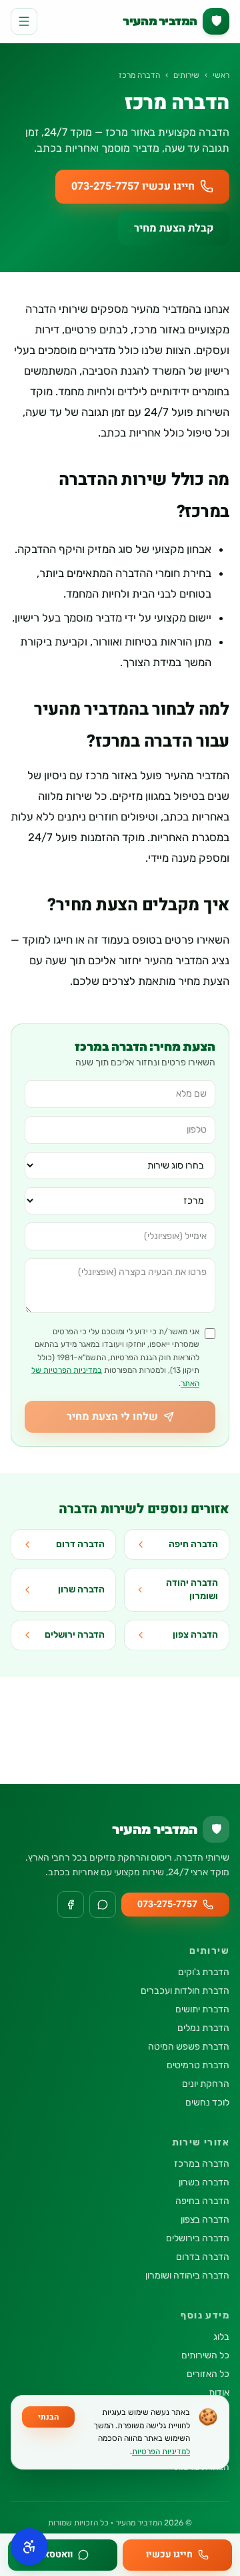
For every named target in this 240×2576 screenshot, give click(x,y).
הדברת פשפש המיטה (189, 2047)
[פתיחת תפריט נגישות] (29, 2547)
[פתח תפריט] (24, 21)
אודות (219, 2393)
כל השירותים (205, 2355)
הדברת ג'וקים (204, 1972)
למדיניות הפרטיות (161, 2452)
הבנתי (48, 2417)
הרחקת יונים (206, 2084)
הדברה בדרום (203, 2257)
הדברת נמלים (203, 2028)
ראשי (221, 75)
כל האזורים (208, 2374)
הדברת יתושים (202, 2009)
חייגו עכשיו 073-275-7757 (133, 186)
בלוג (221, 2337)
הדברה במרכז (202, 2164)
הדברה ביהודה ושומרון (187, 2276)
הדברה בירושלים (198, 2238)
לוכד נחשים (207, 2103)
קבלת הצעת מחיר (174, 228)
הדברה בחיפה (202, 2201)
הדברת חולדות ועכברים (185, 1991)
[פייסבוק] (71, 1905)
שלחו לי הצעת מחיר (112, 1417)
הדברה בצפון (205, 2220)
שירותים (186, 75)
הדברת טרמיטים (198, 2065)
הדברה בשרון (204, 2182)
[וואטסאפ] (103, 1905)
